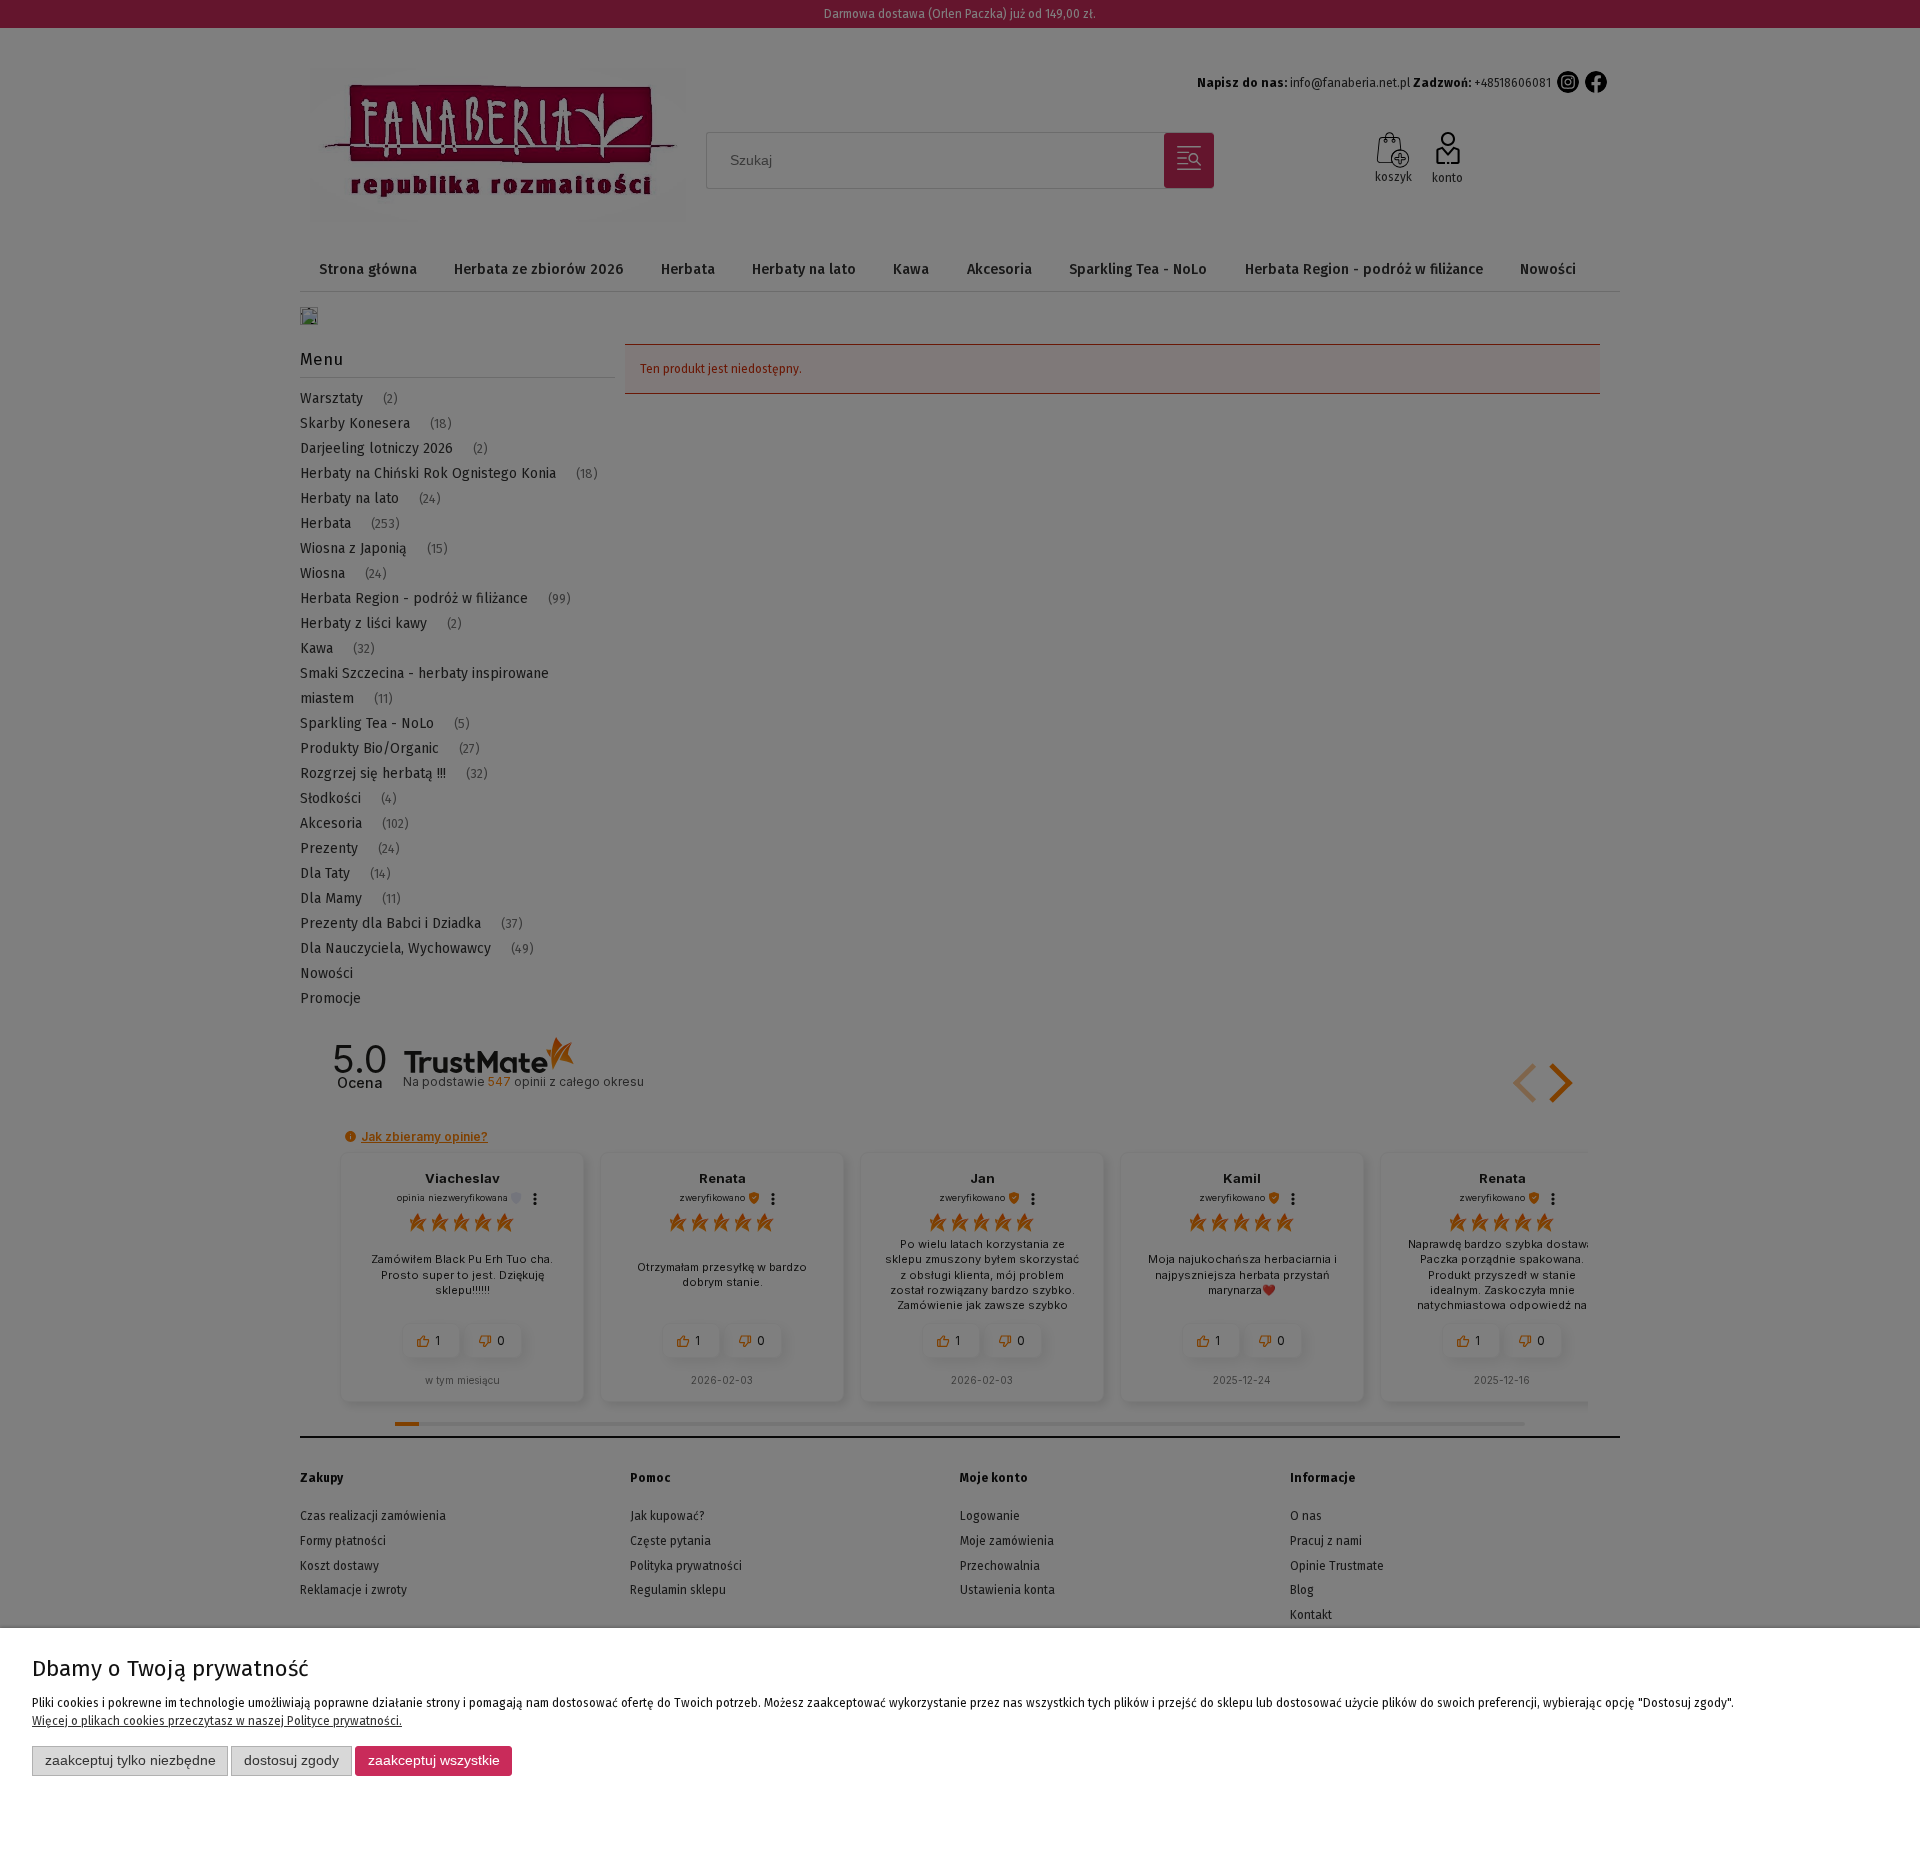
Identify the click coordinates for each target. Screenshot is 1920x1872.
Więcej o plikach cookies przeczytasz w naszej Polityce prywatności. (217, 1721)
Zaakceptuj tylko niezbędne (130, 1760)
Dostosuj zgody (291, 1760)
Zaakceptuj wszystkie (434, 1760)
